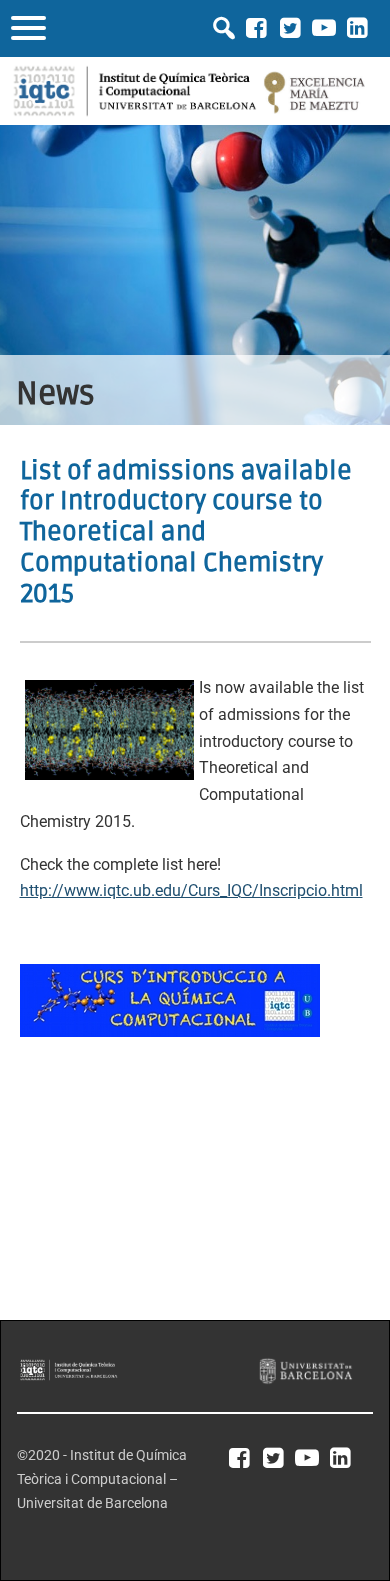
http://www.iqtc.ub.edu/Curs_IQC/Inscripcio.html (191, 890)
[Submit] (224, 28)
